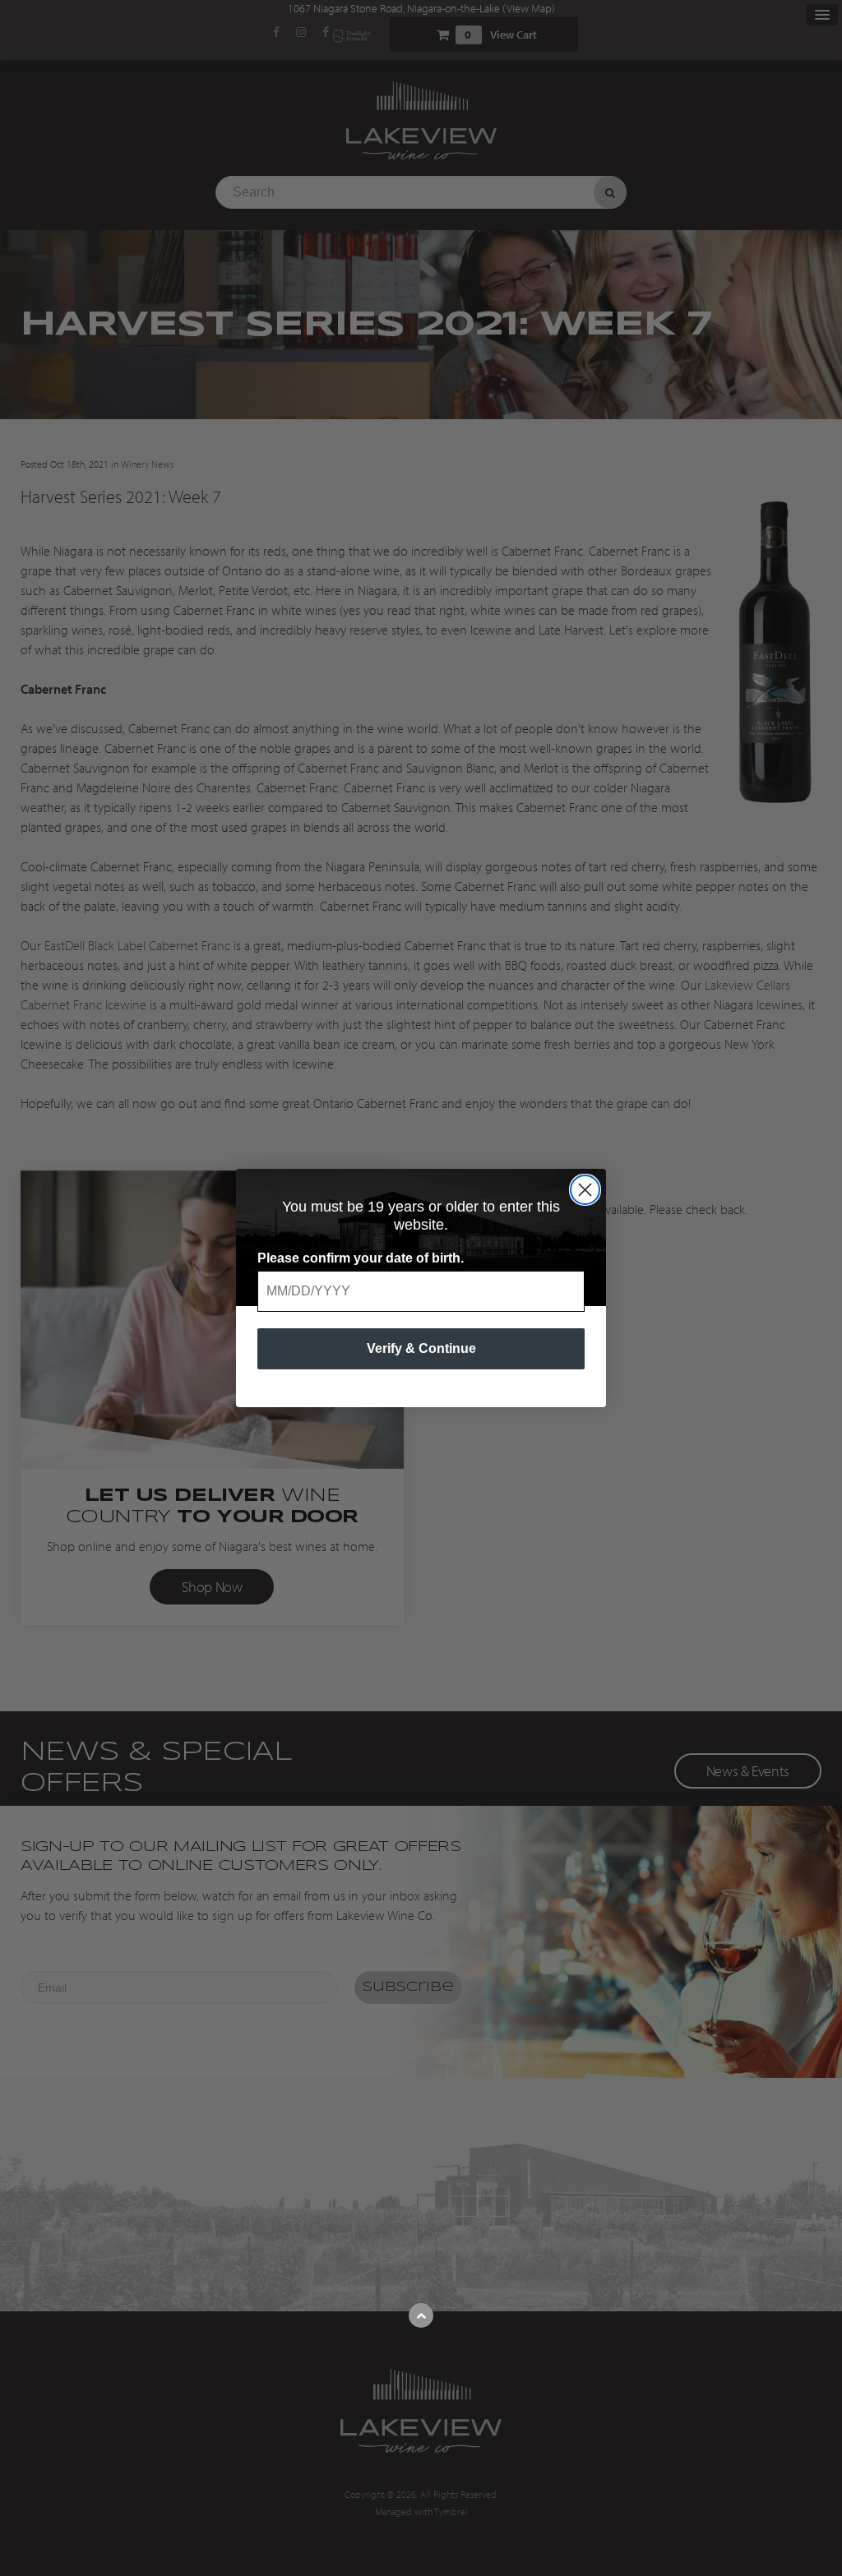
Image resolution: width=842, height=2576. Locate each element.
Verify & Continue (421, 1348)
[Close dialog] (585, 1190)
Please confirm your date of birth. (361, 1258)
